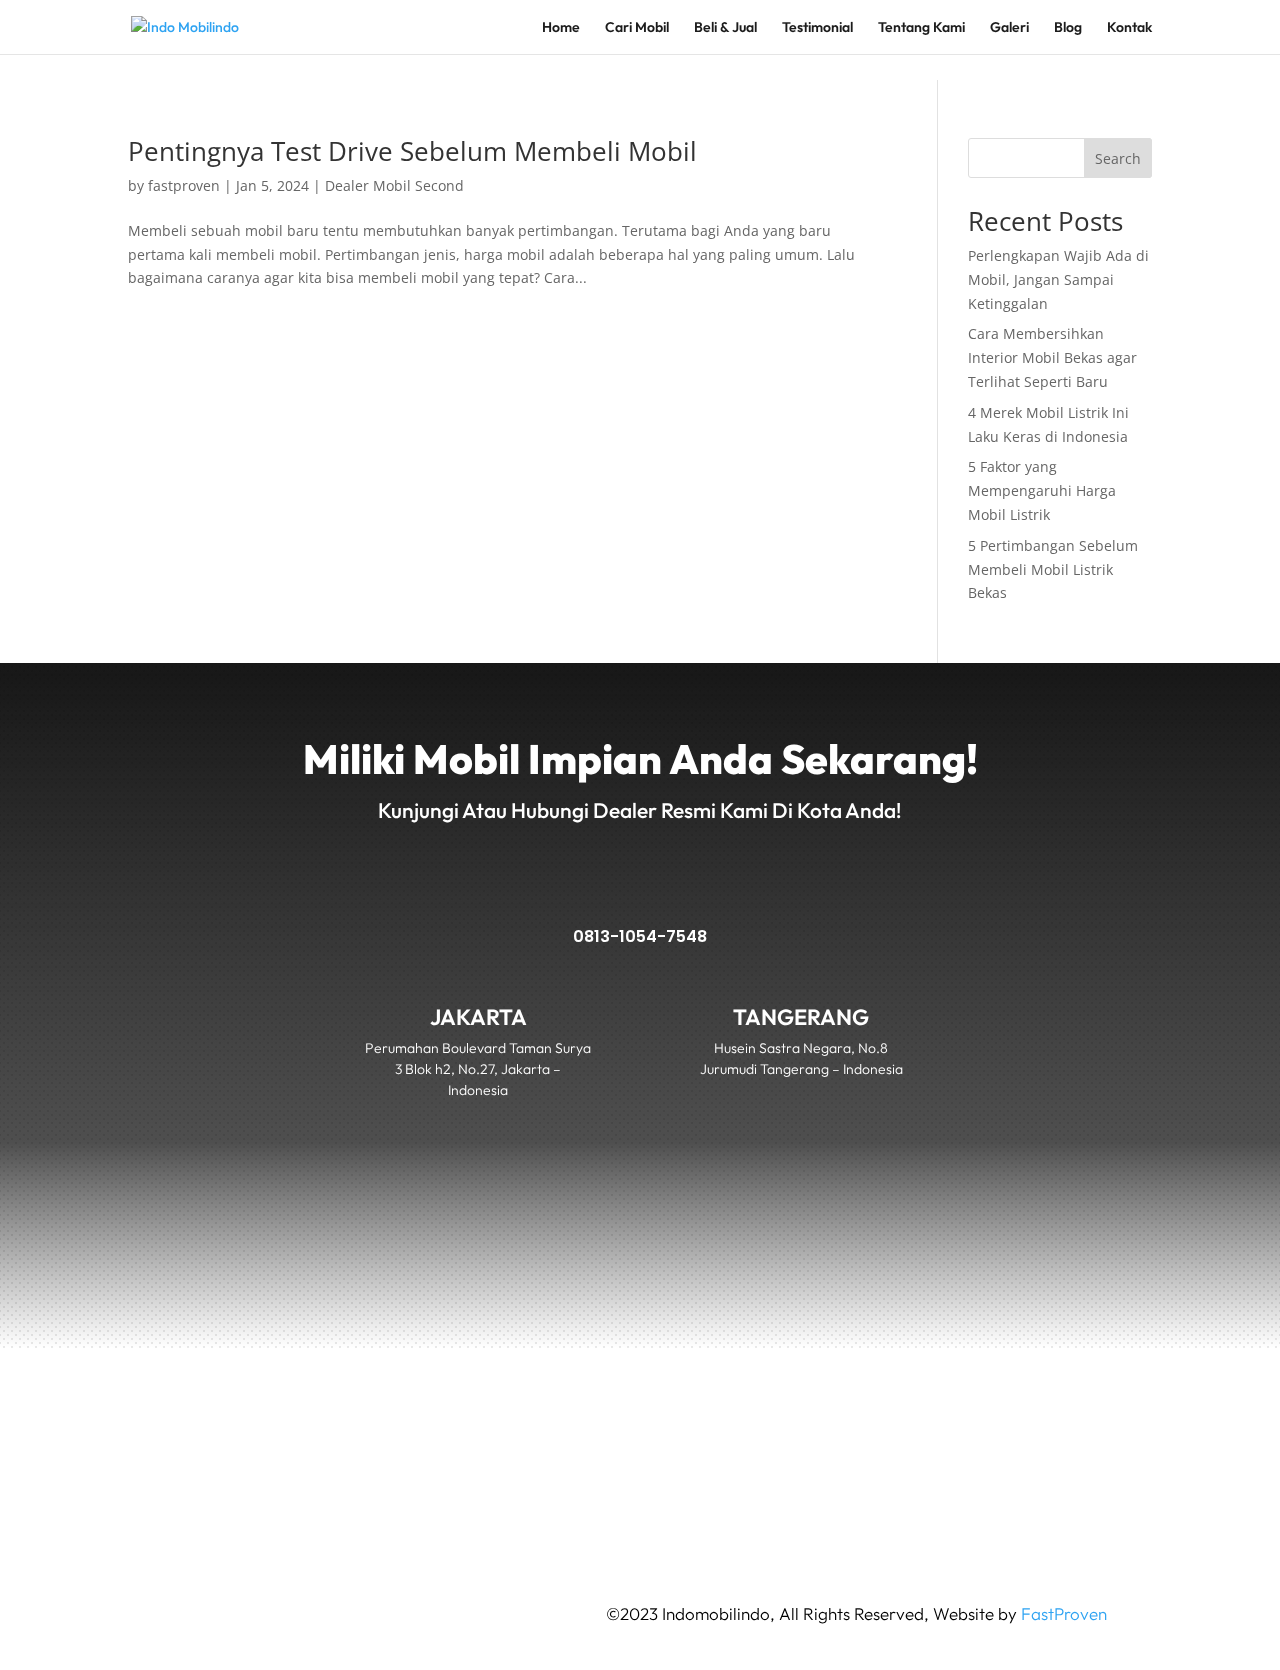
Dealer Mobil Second (394, 185)
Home (561, 28)
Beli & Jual (725, 28)
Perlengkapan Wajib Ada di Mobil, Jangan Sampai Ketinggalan (1058, 279)
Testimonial (817, 28)
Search (1118, 158)
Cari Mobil (637, 28)
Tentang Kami (921, 28)
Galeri (1009, 28)
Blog (1068, 28)
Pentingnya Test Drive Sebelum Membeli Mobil (412, 151)
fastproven (184, 185)
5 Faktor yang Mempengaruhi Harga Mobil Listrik (1042, 490)
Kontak (1129, 28)
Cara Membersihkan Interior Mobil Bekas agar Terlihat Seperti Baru (1052, 357)
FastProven (1064, 1613)
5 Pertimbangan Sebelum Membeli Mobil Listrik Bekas (1053, 569)
